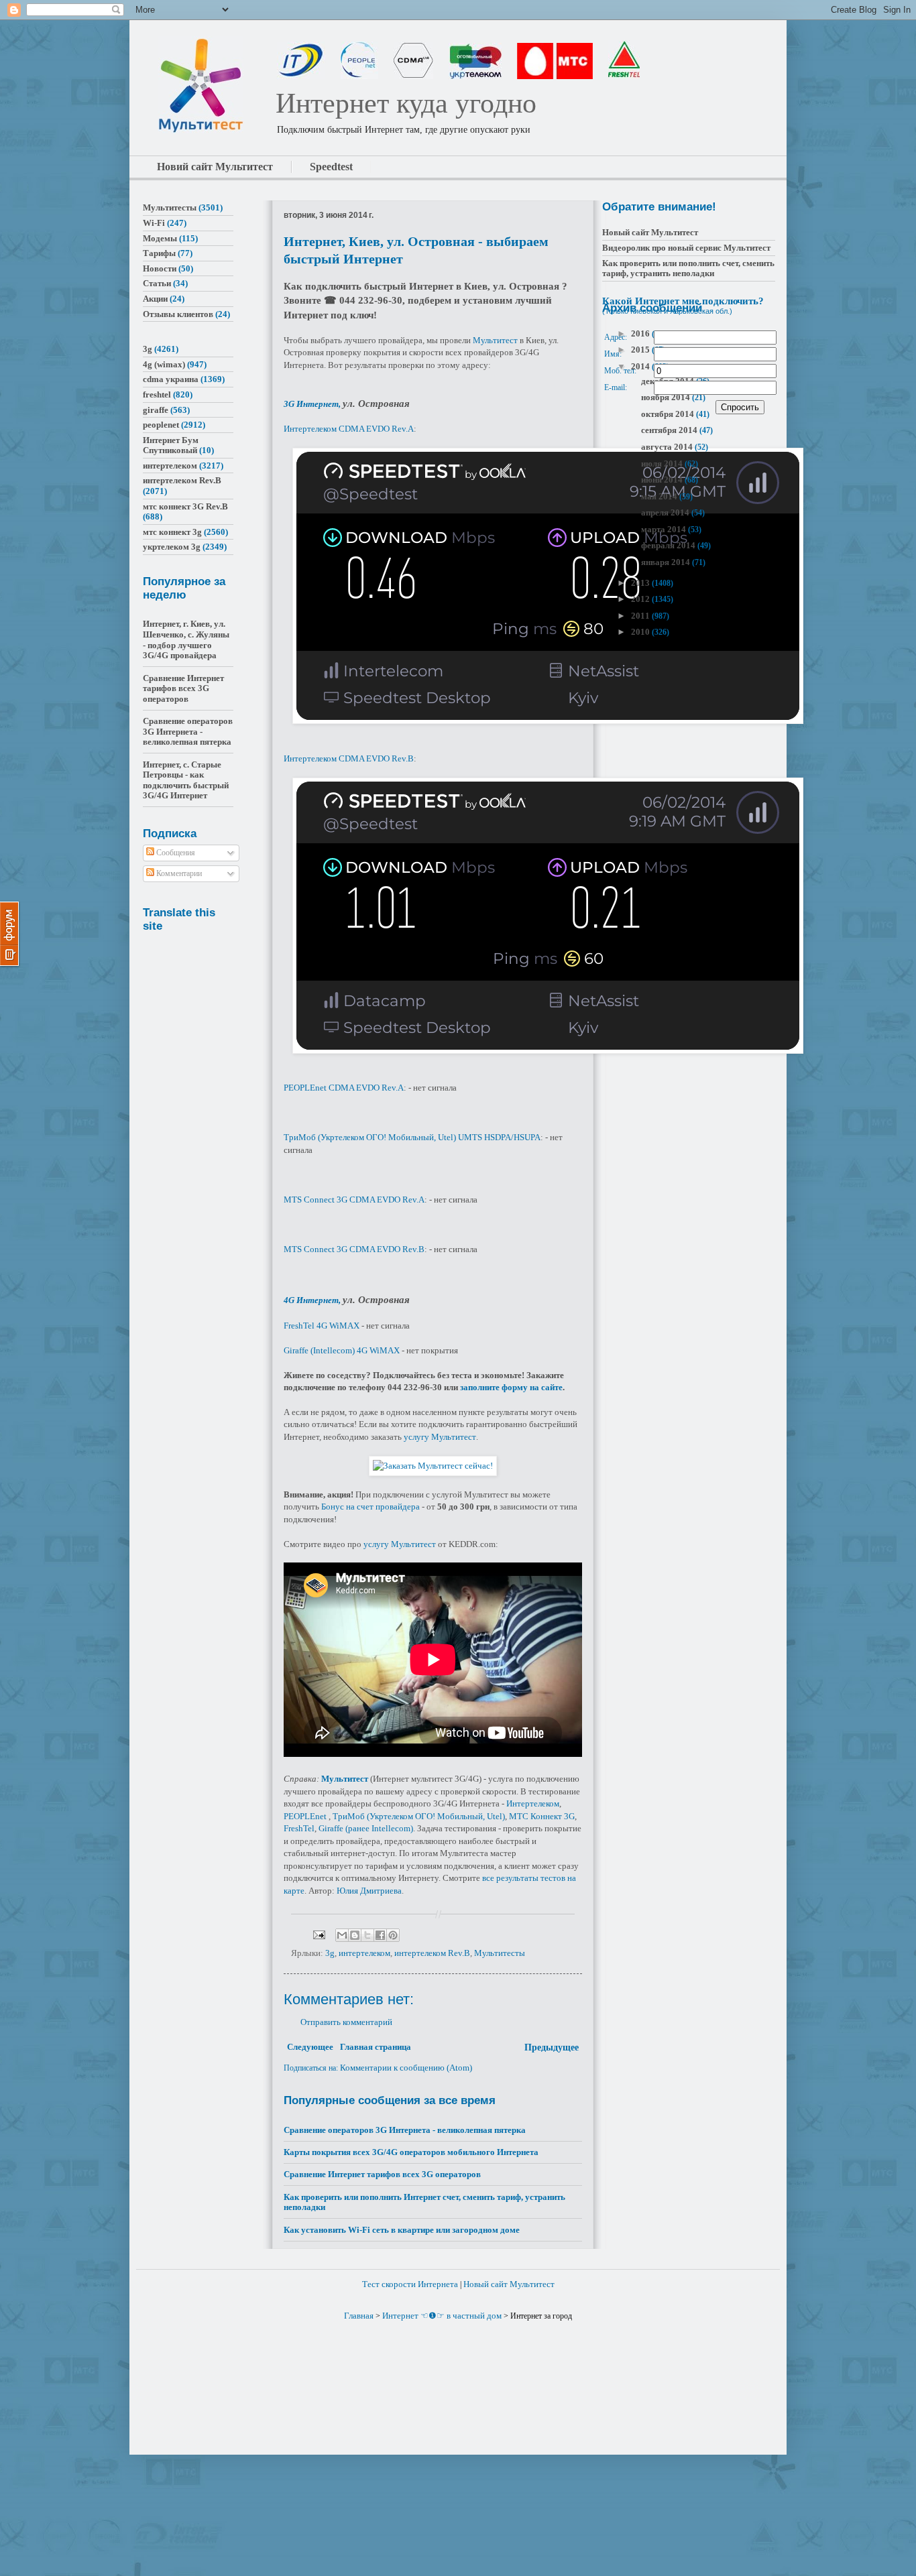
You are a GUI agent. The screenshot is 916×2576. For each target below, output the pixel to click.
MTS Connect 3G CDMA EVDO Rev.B (354, 1249)
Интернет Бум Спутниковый (171, 445)
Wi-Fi (154, 223)
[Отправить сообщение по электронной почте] (318, 1934)
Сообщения (175, 853)
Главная (359, 2316)
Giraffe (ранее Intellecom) (366, 1828)
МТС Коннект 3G (542, 1816)
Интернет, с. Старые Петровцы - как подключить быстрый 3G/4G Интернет (186, 780)
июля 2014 (663, 464)
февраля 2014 (669, 545)
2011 (641, 616)
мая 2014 (660, 496)
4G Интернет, (313, 1300)
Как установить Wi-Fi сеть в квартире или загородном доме (402, 2230)
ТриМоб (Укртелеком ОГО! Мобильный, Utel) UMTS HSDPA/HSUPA (412, 1137)
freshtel (157, 394)
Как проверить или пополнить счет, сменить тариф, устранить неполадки (688, 268)
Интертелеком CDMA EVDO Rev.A (349, 429)
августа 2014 (668, 447)
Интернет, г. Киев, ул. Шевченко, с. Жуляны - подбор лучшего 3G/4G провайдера (186, 639)
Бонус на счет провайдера (370, 1507)
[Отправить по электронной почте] (342, 1935)
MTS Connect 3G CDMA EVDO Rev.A (354, 1200)
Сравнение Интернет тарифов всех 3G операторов (382, 2174)
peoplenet (161, 425)
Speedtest (331, 167)
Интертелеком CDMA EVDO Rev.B (349, 758)
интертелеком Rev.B (432, 1953)
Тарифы (159, 253)
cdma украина (171, 379)
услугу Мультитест (440, 1437)
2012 (641, 599)
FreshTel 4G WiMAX (322, 1326)
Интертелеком (533, 1803)
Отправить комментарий (346, 2022)
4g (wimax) (164, 364)
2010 (641, 632)
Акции (155, 299)
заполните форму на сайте (511, 1387)
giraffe (156, 410)
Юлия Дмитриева (369, 1891)
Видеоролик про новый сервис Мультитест (686, 248)
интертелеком (364, 1953)
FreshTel (299, 1828)
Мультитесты (500, 1953)
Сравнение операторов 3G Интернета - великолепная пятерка (405, 2130)
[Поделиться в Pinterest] (393, 1935)
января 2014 (667, 562)
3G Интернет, (313, 404)
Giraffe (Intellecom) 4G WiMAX (342, 1350)
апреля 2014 (666, 512)
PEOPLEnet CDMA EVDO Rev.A (344, 1088)
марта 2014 (665, 529)
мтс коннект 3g (172, 532)
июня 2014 (663, 480)
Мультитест (495, 340)
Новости (160, 268)
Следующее (310, 2047)
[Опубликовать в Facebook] (380, 1935)
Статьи (157, 283)
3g (330, 1953)
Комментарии (178, 873)
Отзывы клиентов (178, 314)
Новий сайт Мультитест (215, 167)
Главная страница (376, 2047)
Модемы (160, 238)
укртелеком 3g (172, 547)
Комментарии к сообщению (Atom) (406, 2068)
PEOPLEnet (305, 1816)
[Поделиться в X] (367, 1935)
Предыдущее (552, 2047)
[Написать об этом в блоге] (355, 1935)
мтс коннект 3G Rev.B (185, 506)
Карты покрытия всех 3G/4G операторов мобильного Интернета (411, 2152)
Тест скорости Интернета (410, 2284)
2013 (641, 583)
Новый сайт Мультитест (650, 232)
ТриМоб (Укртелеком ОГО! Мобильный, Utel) (419, 1816)
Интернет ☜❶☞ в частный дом (442, 2316)
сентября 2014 (670, 430)
